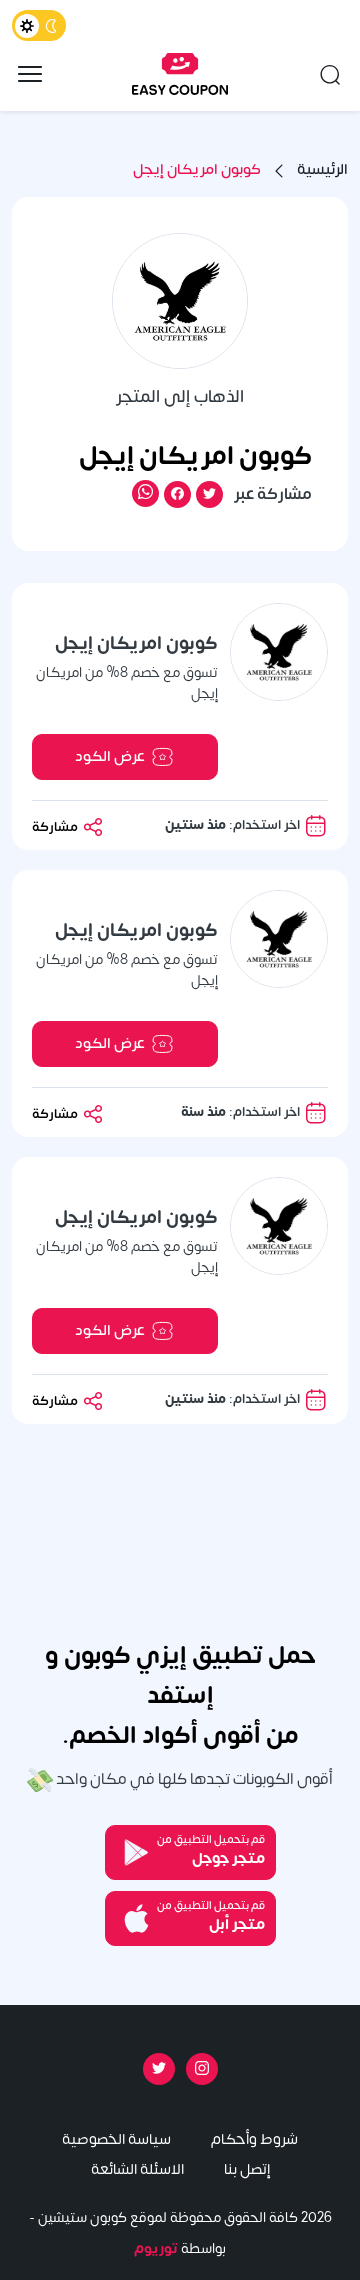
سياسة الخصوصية (116, 2139)
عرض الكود (110, 756)
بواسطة (180, 2248)
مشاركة (56, 826)
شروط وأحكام (254, 2139)
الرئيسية (322, 170)
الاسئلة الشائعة (137, 2169)
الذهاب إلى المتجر (180, 397)
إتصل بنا (247, 2169)
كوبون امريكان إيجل (197, 170)
